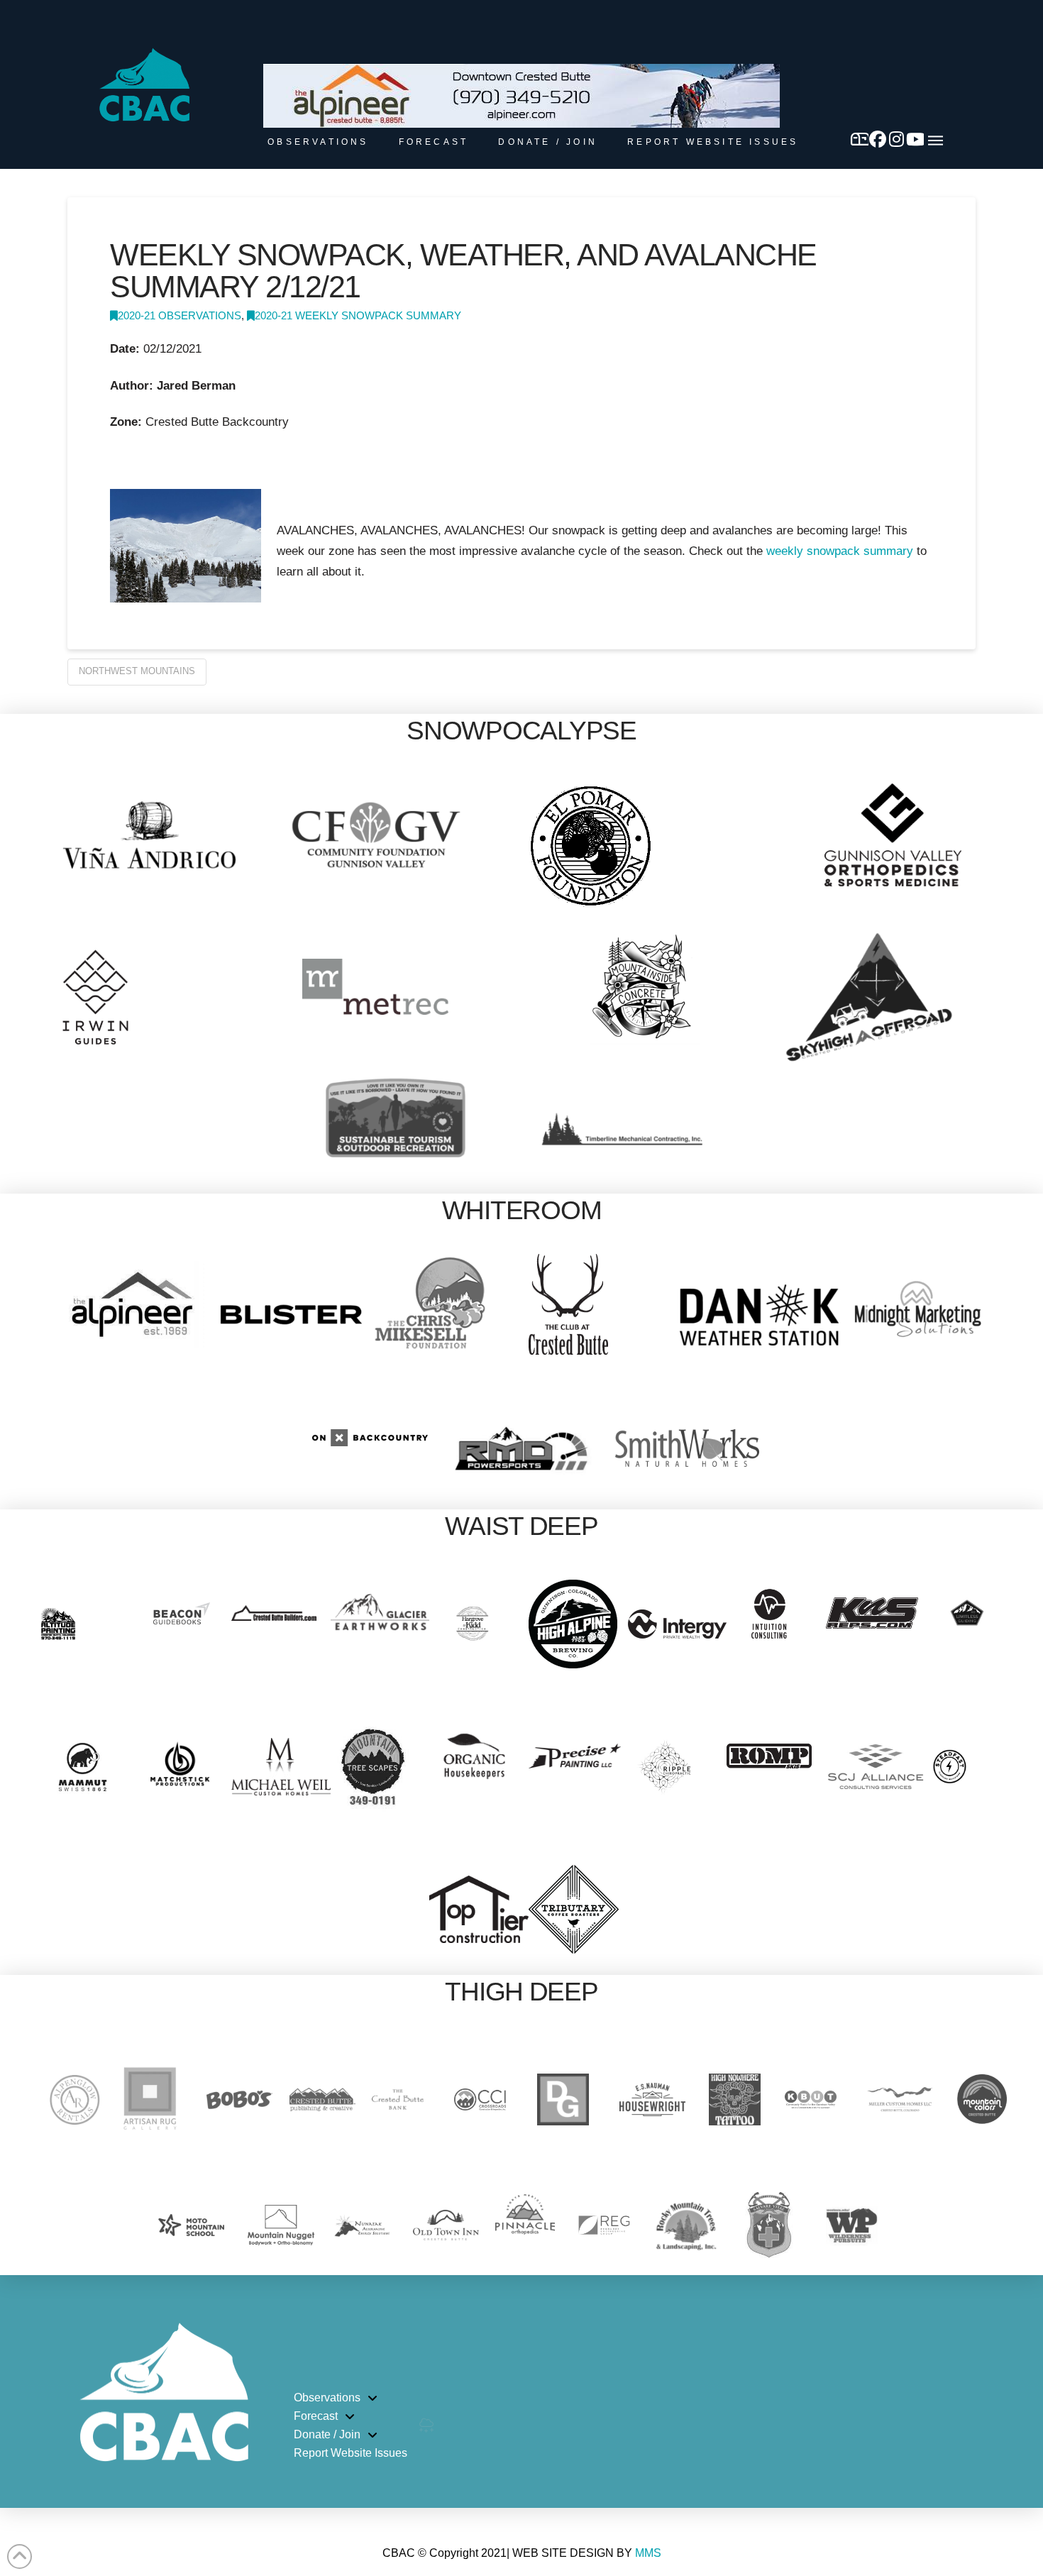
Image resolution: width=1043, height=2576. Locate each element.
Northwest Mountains (137, 671)
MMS (648, 2553)
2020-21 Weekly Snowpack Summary (358, 316)
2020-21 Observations (180, 316)
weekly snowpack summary (840, 551)
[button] (936, 141)
